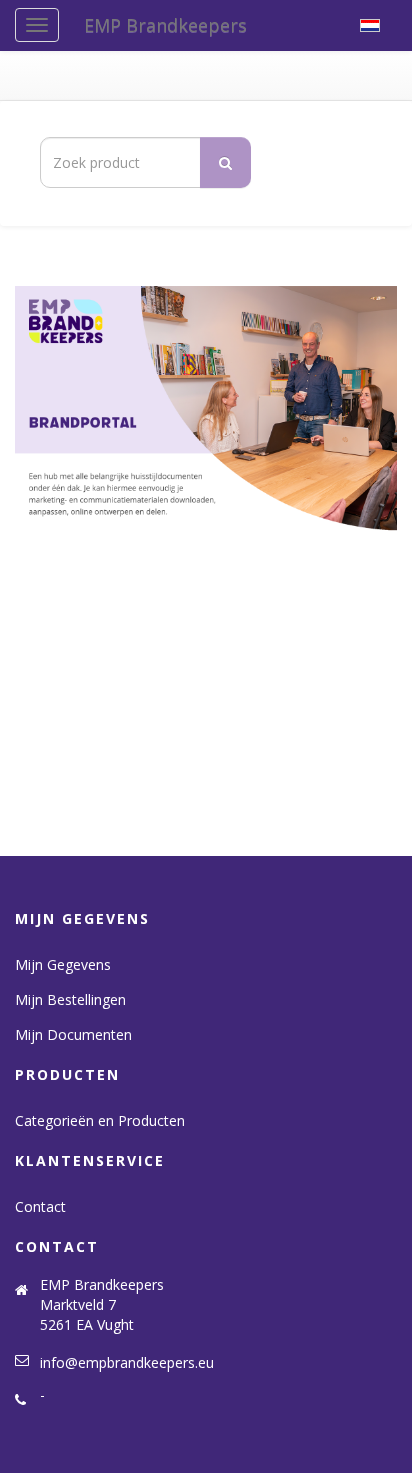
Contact (40, 1206)
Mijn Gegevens (63, 964)
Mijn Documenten (73, 1034)
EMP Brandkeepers (165, 25)
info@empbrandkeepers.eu (127, 1362)
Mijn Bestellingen (70, 999)
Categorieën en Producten (100, 1120)
